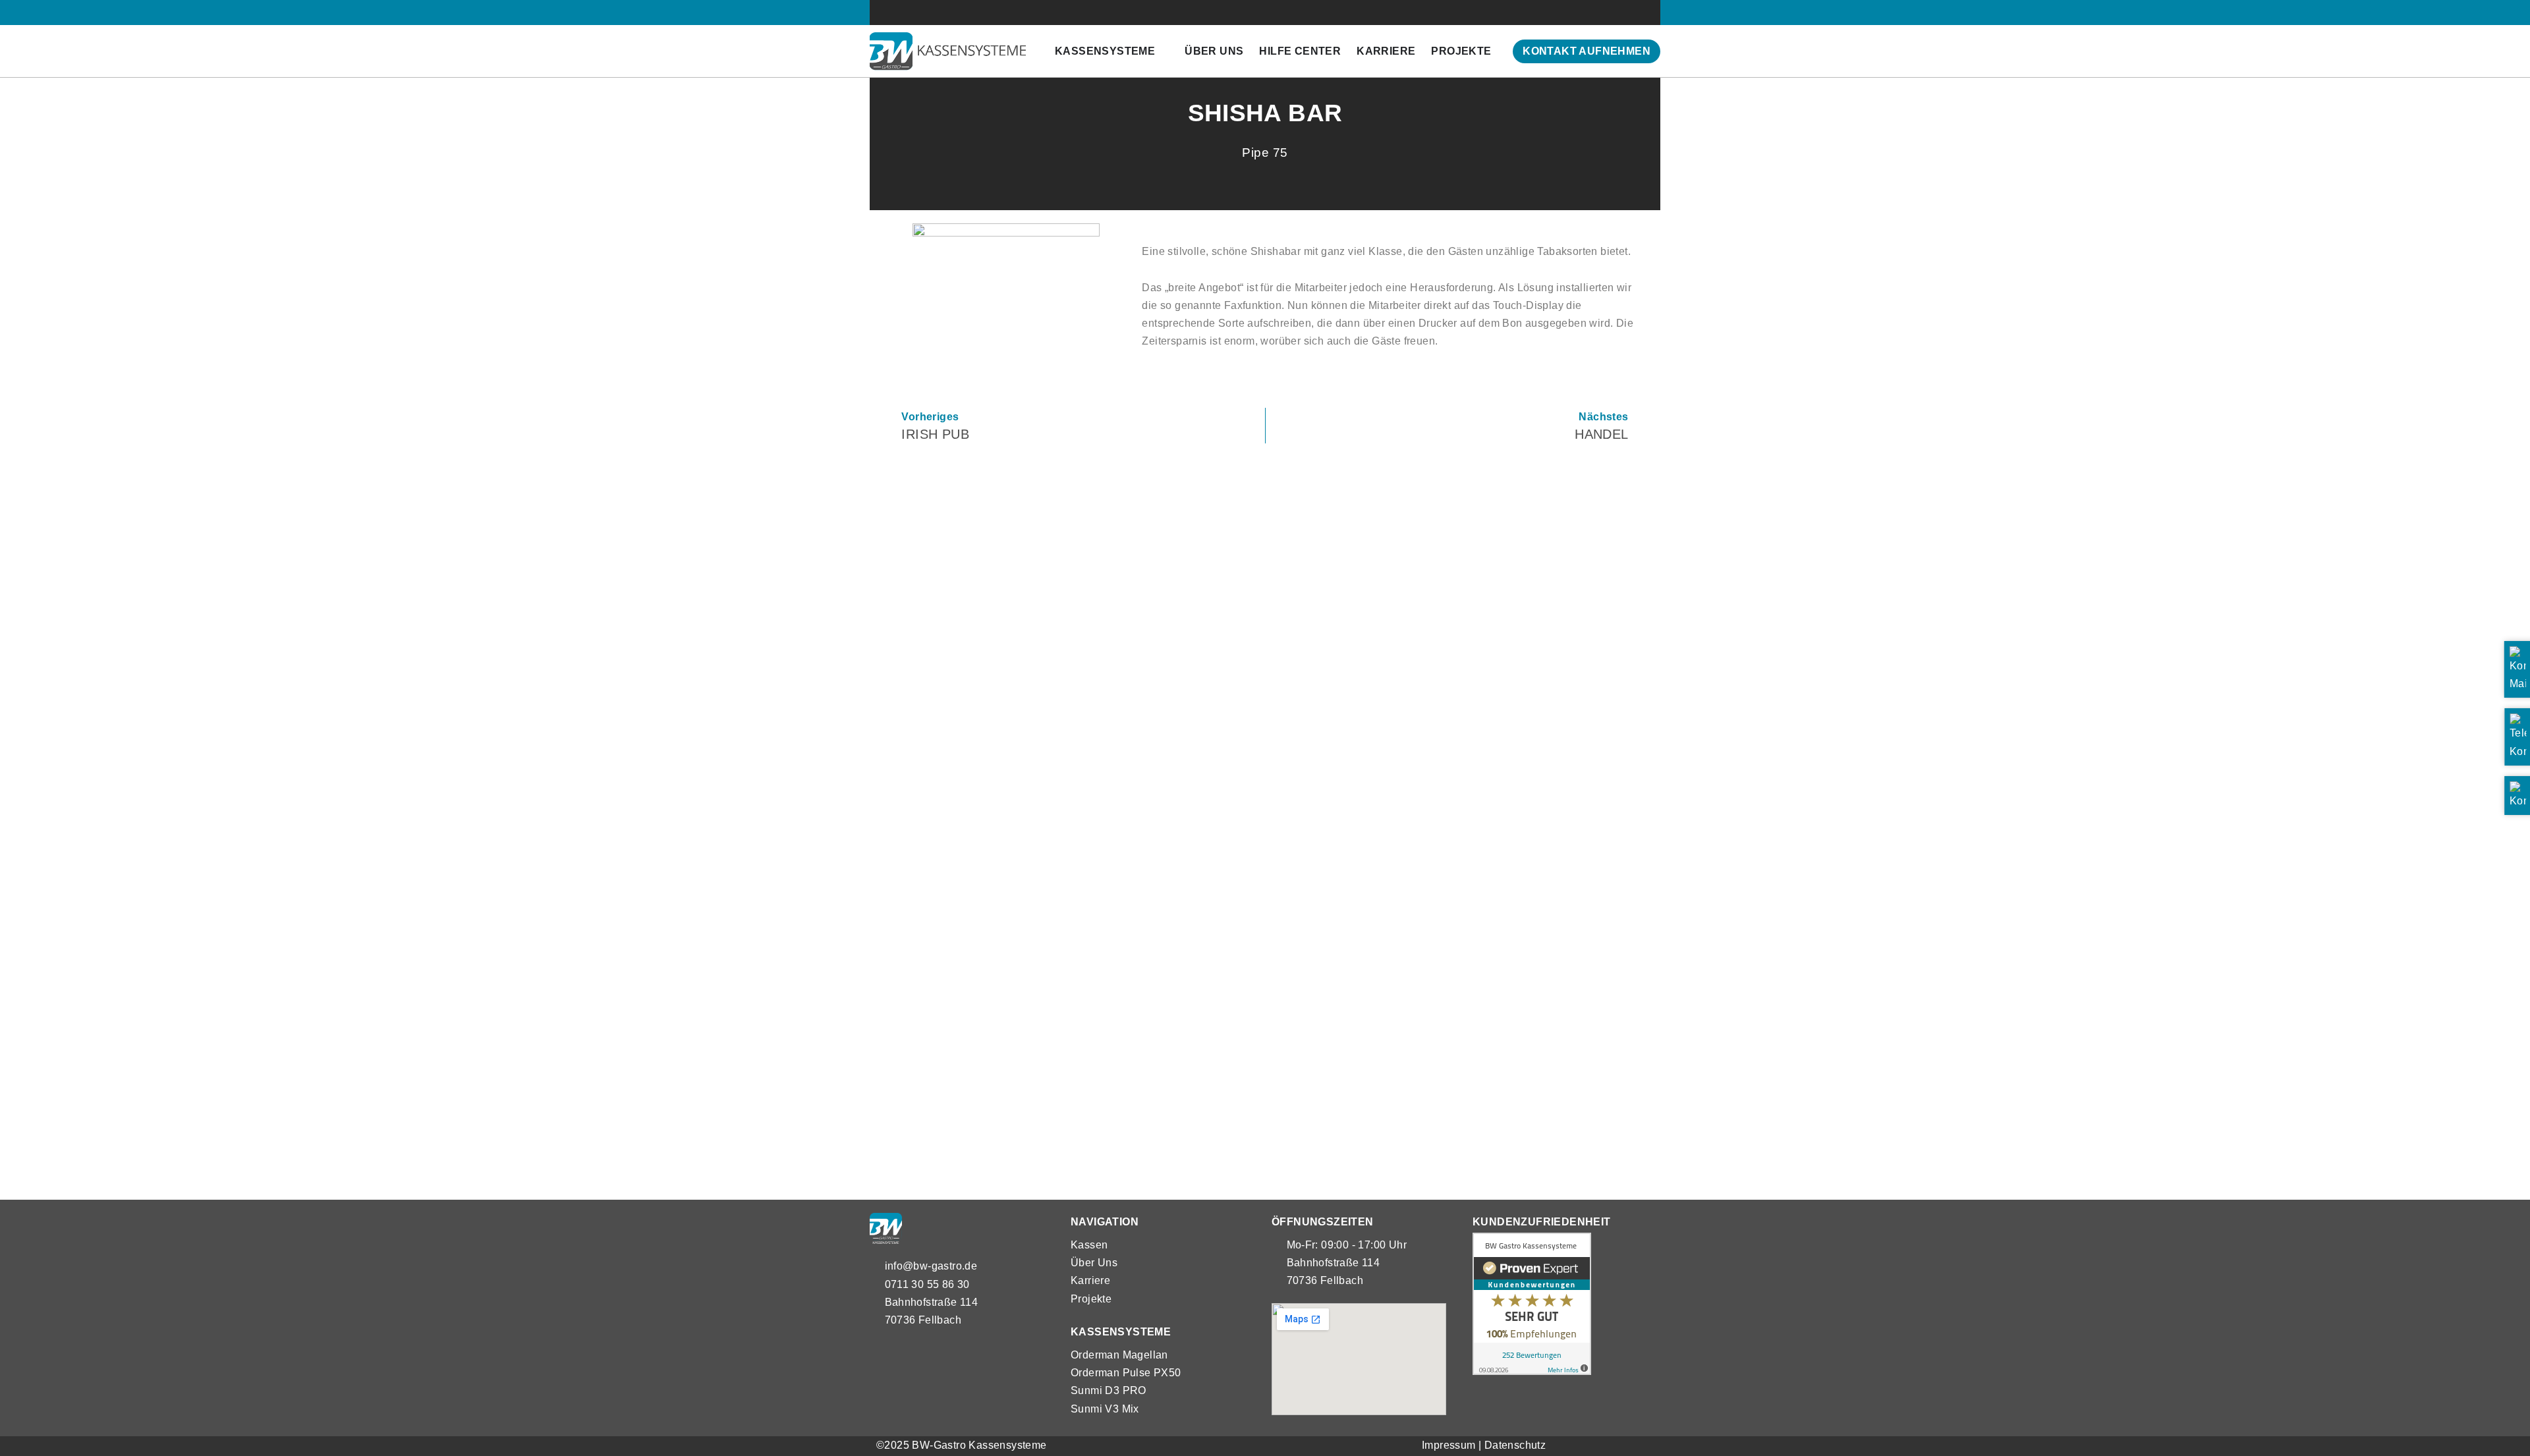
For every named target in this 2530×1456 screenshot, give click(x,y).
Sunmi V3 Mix (1105, 1409)
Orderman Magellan (1119, 1355)
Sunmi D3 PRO (1109, 1390)
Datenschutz (1515, 1445)
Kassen (1089, 1245)
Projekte (1091, 1299)
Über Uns (1094, 1263)
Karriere (1090, 1280)
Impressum (1449, 1445)
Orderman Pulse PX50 (1126, 1373)
